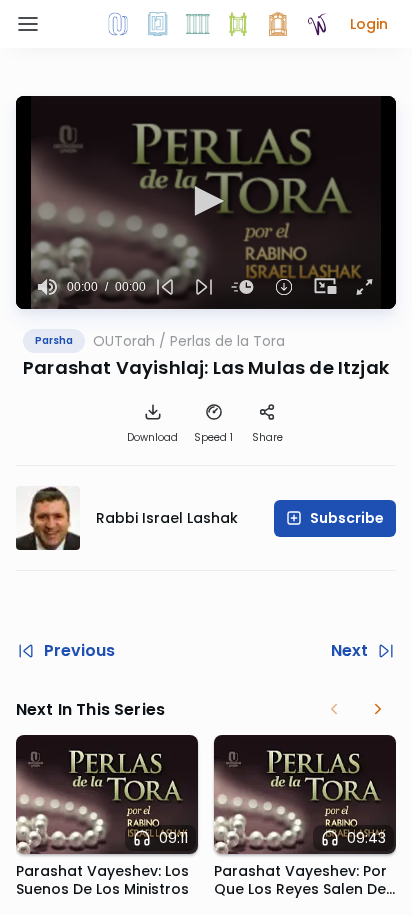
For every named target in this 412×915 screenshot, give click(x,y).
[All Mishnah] (158, 24)
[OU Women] (318, 24)
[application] (206, 202)
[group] (47, 287)
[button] (369, 24)
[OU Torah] (118, 24)
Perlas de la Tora (227, 341)
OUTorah (124, 341)
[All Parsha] (238, 24)
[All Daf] (278, 24)
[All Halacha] (198, 24)
